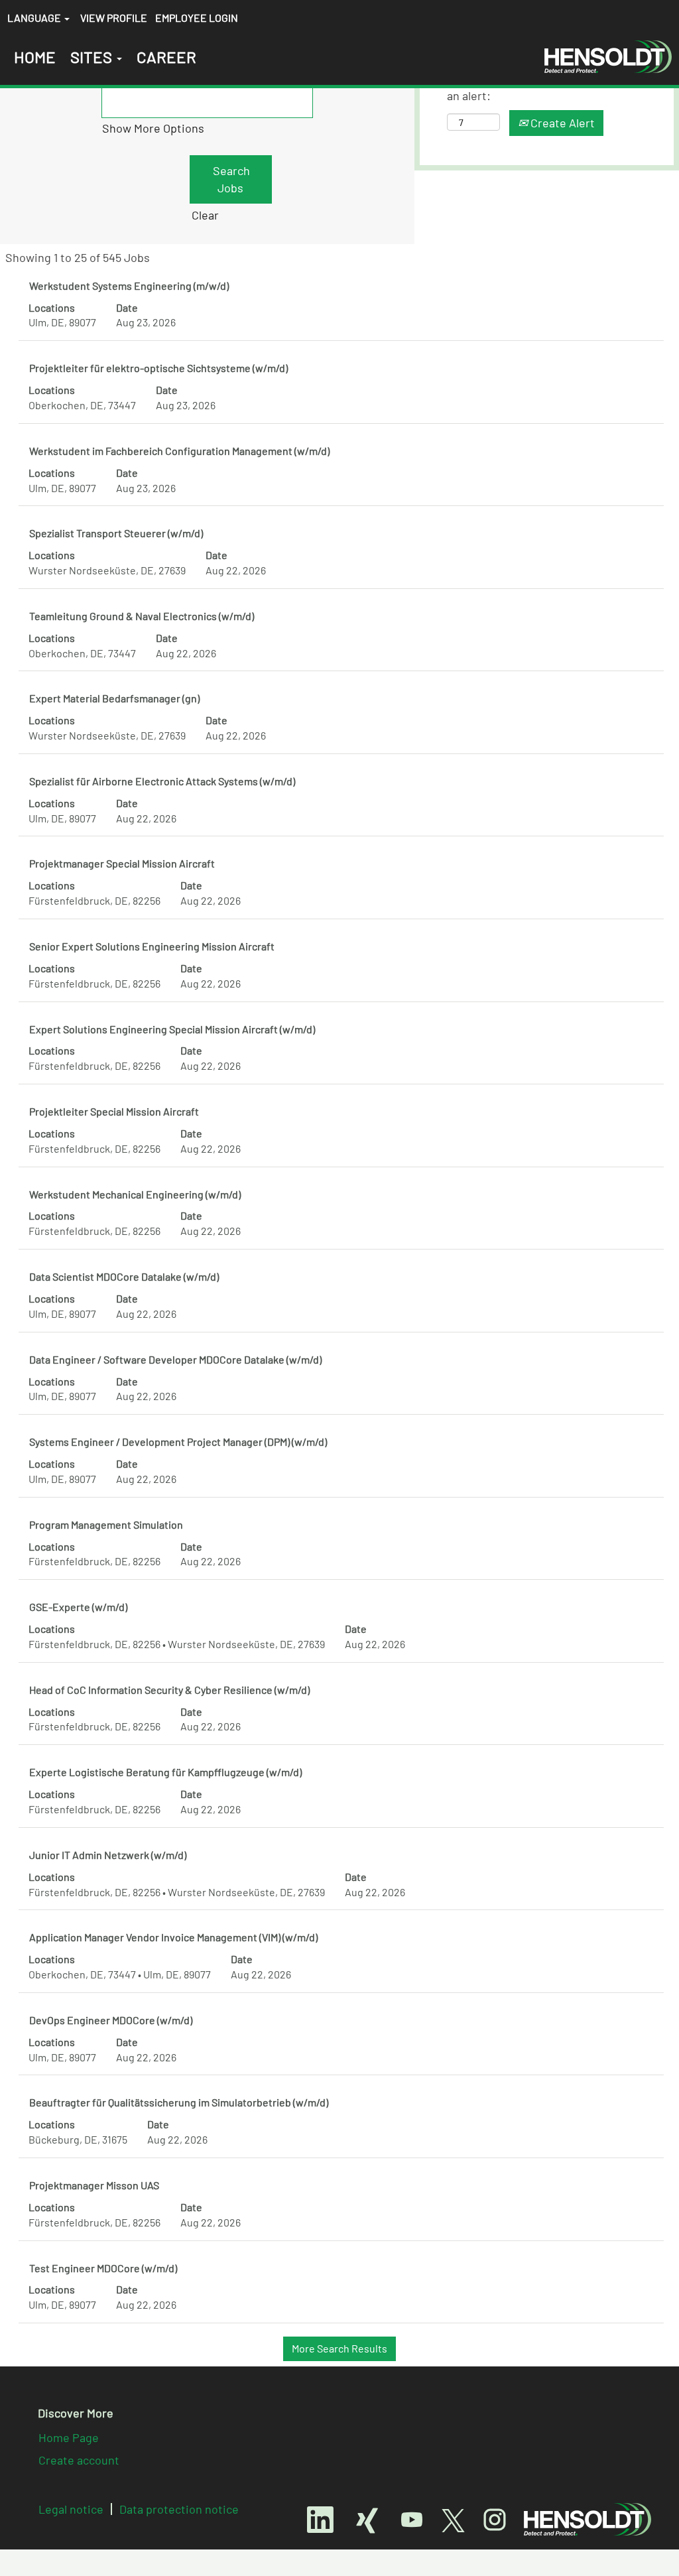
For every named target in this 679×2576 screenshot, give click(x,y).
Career (166, 57)
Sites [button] (93, 57)
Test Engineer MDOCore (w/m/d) (103, 2268)
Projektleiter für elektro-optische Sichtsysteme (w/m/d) (158, 368)
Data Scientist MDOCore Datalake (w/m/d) (124, 1276)
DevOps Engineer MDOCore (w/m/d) (111, 2020)
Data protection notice (179, 2509)
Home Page (69, 2437)
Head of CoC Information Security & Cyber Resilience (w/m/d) (169, 1690)
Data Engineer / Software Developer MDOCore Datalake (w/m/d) (175, 1359)
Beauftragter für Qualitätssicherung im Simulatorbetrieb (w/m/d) (179, 2102)
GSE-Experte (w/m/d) (78, 1607)
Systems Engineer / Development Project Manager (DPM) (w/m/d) (178, 1442)
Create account (79, 2460)
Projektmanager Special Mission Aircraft (122, 863)
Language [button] (35, 18)
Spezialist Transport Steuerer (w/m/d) (116, 533)
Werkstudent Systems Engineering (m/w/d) (129, 286)
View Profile (114, 18)
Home (35, 57)
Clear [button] (205, 215)
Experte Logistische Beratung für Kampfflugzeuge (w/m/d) (165, 1772)
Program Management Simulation (106, 1524)
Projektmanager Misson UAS (94, 2185)
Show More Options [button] (153, 128)
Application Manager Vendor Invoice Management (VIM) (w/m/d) (173, 1937)
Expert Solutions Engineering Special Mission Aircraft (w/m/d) (172, 1029)
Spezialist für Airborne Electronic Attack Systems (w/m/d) (162, 781)
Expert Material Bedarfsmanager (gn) (114, 698)
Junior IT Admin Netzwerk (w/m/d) (108, 1855)
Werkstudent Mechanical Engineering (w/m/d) (135, 1194)
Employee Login (197, 18)
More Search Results (339, 2348)
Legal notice (71, 2509)
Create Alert (561, 123)
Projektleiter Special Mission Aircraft (114, 1111)
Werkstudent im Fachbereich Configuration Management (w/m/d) (179, 451)
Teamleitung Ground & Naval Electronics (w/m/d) (142, 616)
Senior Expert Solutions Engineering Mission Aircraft (152, 946)
